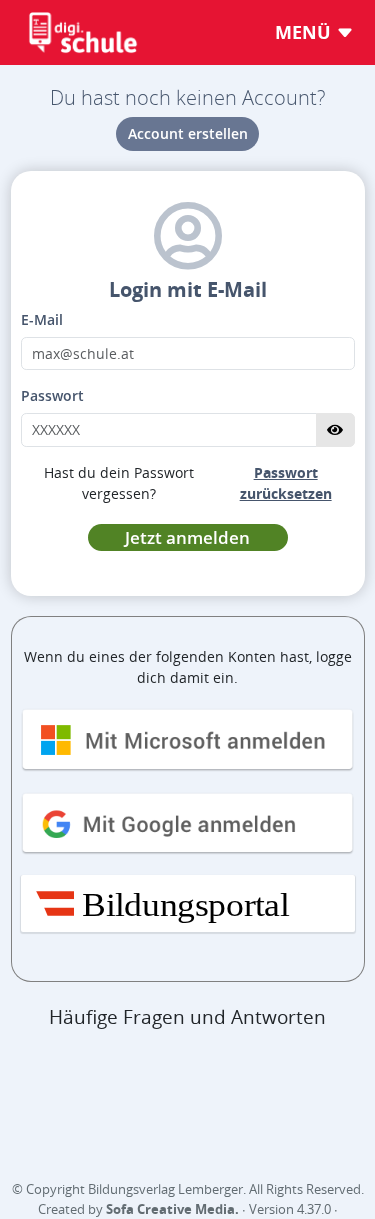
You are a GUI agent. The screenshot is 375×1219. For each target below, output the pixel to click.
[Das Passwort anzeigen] (335, 430)
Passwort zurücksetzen (286, 483)
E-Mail (42, 319)
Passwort (52, 395)
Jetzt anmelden (187, 537)
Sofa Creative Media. (172, 1209)
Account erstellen (188, 133)
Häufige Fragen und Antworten (187, 1017)
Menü (305, 32)
